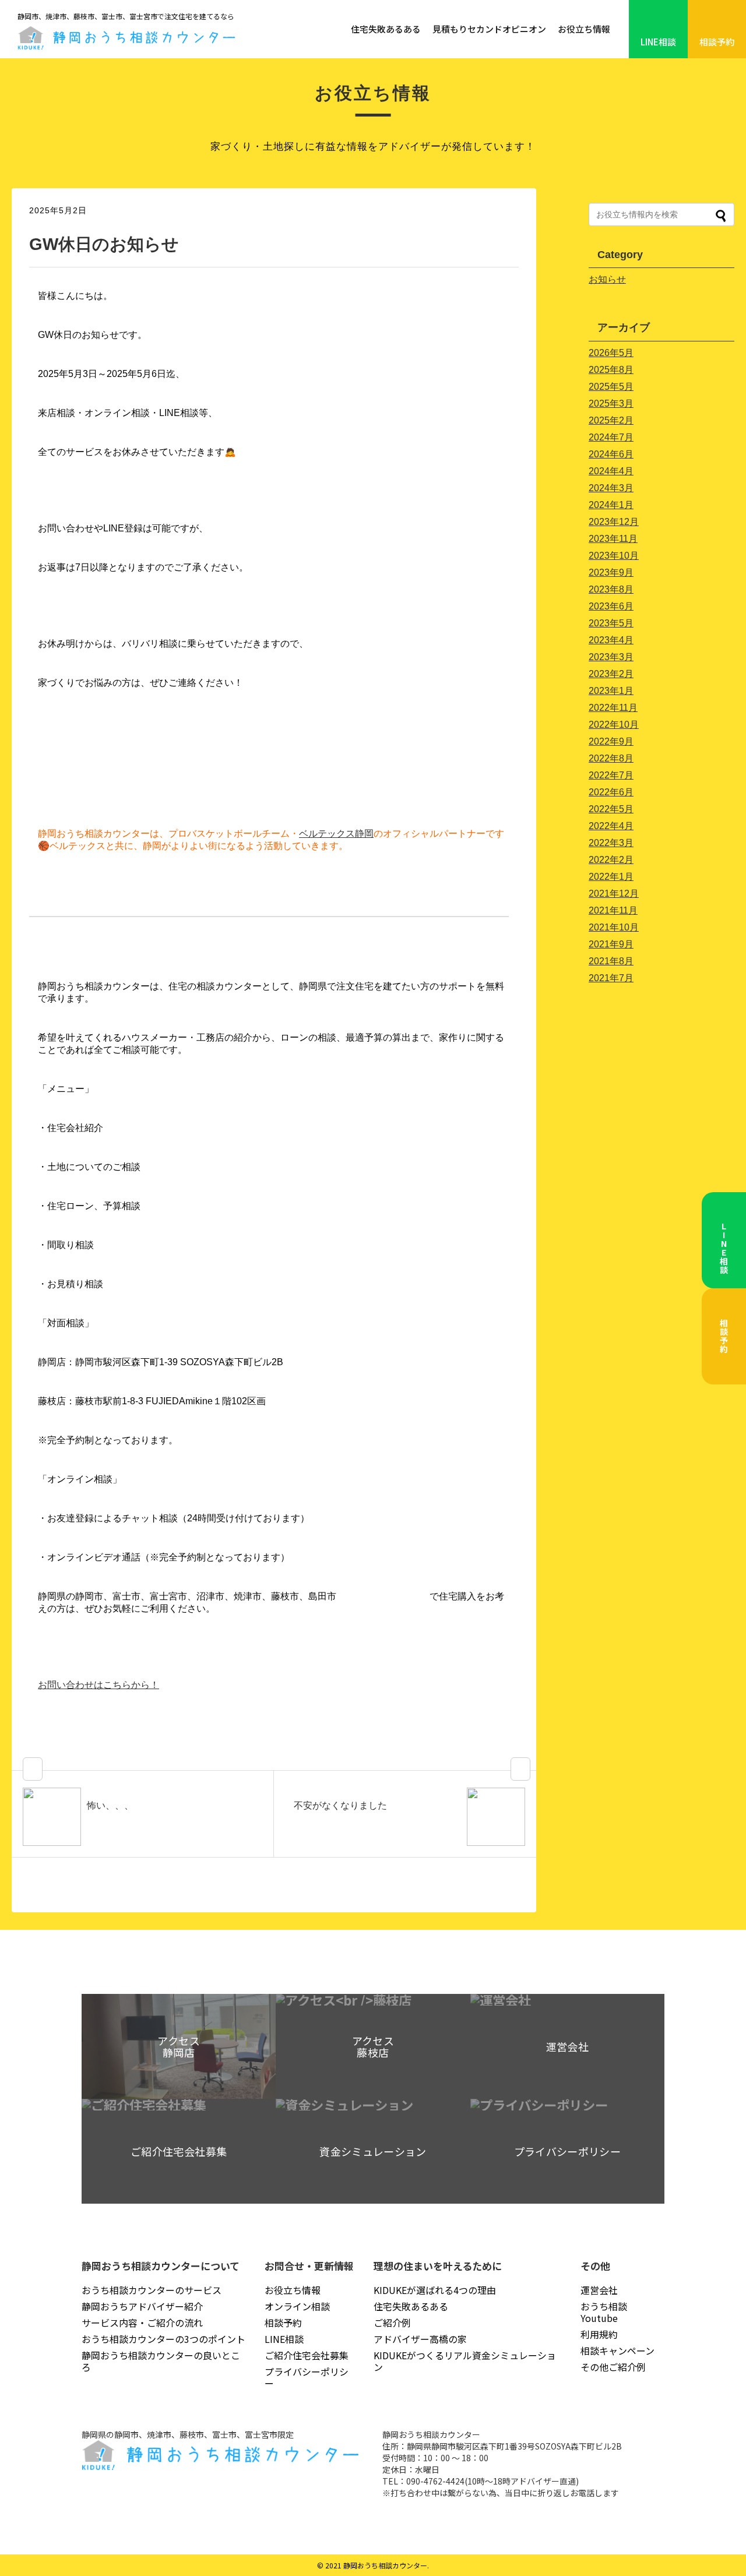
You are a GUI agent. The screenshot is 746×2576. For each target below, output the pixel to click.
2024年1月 (611, 505)
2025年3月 (611, 404)
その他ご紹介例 (613, 2367)
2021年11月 (613, 910)
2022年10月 (614, 725)
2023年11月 (613, 539)
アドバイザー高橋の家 (420, 2339)
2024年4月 (611, 471)
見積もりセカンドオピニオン (489, 29)
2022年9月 (611, 741)
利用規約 (599, 2334)
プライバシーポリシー (307, 2377)
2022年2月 (611, 860)
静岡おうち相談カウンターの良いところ (161, 2361)
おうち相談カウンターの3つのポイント (163, 2339)
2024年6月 (611, 454)
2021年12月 (614, 894)
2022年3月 (611, 843)
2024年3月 (611, 488)
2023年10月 (614, 556)
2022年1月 (611, 877)
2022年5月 (611, 809)
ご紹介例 (392, 2323)
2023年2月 (611, 674)
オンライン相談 (297, 2306)
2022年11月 (613, 708)
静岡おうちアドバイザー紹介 (142, 2306)
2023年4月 (611, 640)
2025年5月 (611, 387)
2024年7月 (611, 437)
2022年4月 (611, 826)
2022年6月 (611, 792)
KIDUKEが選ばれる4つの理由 (435, 2290)
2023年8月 (611, 589)
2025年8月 (611, 370)
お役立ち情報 (584, 29)
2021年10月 (614, 927)
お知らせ (607, 279)
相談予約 (717, 42)
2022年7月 (611, 775)
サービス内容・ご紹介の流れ (142, 2323)
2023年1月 (611, 691)
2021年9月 (611, 944)
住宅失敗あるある (386, 29)
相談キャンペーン (617, 2351)
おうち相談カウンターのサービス (152, 2290)
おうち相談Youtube (604, 2312)
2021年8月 (611, 961)
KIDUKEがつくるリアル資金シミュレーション (465, 2361)
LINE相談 (658, 42)
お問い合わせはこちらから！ (98, 1685)
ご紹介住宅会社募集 (307, 2355)
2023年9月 (611, 572)
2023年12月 (614, 522)
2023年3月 (611, 657)
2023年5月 (611, 623)
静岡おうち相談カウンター (385, 2565)
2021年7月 (611, 978)
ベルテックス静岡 (336, 834)
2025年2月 (611, 420)
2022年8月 (611, 758)
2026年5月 (611, 353)
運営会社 (599, 2290)
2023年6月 (611, 606)
